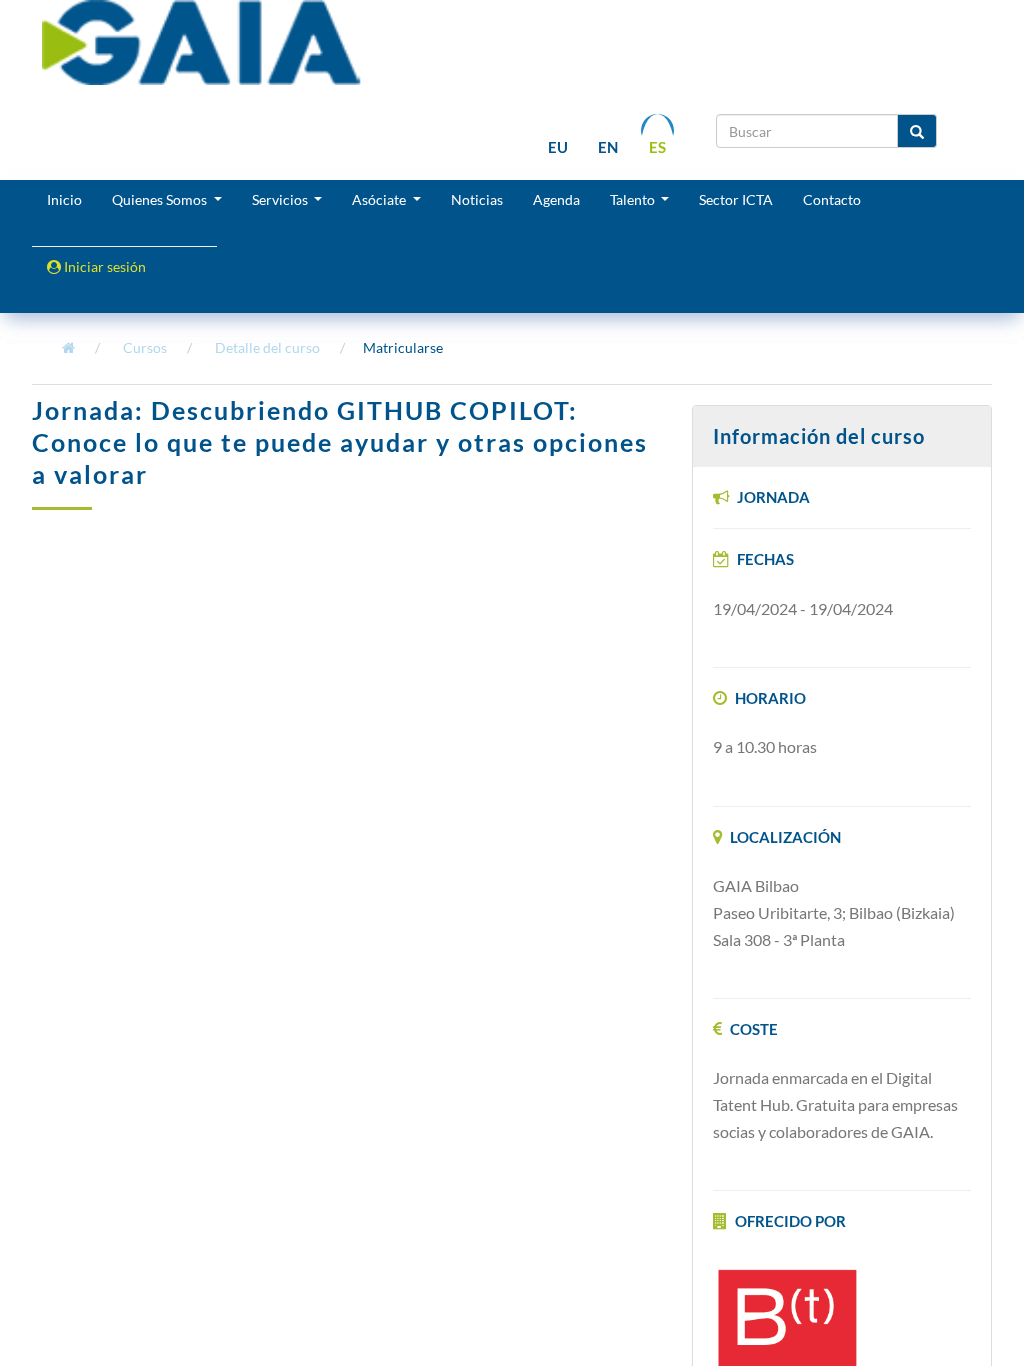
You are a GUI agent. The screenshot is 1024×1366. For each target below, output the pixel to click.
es (657, 147)
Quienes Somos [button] (161, 199)
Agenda (556, 199)
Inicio (64, 199)
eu (558, 147)
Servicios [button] (281, 199)
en (608, 147)
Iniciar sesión (103, 266)
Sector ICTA (736, 199)
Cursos (145, 347)
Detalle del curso (267, 347)
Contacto (832, 199)
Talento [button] (634, 199)
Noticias (477, 199)
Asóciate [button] (380, 199)
